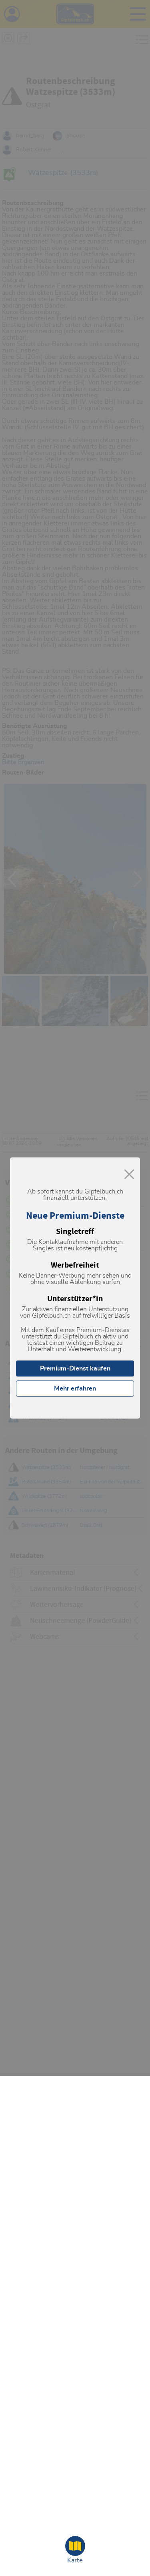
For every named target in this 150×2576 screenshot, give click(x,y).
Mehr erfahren (75, 1389)
